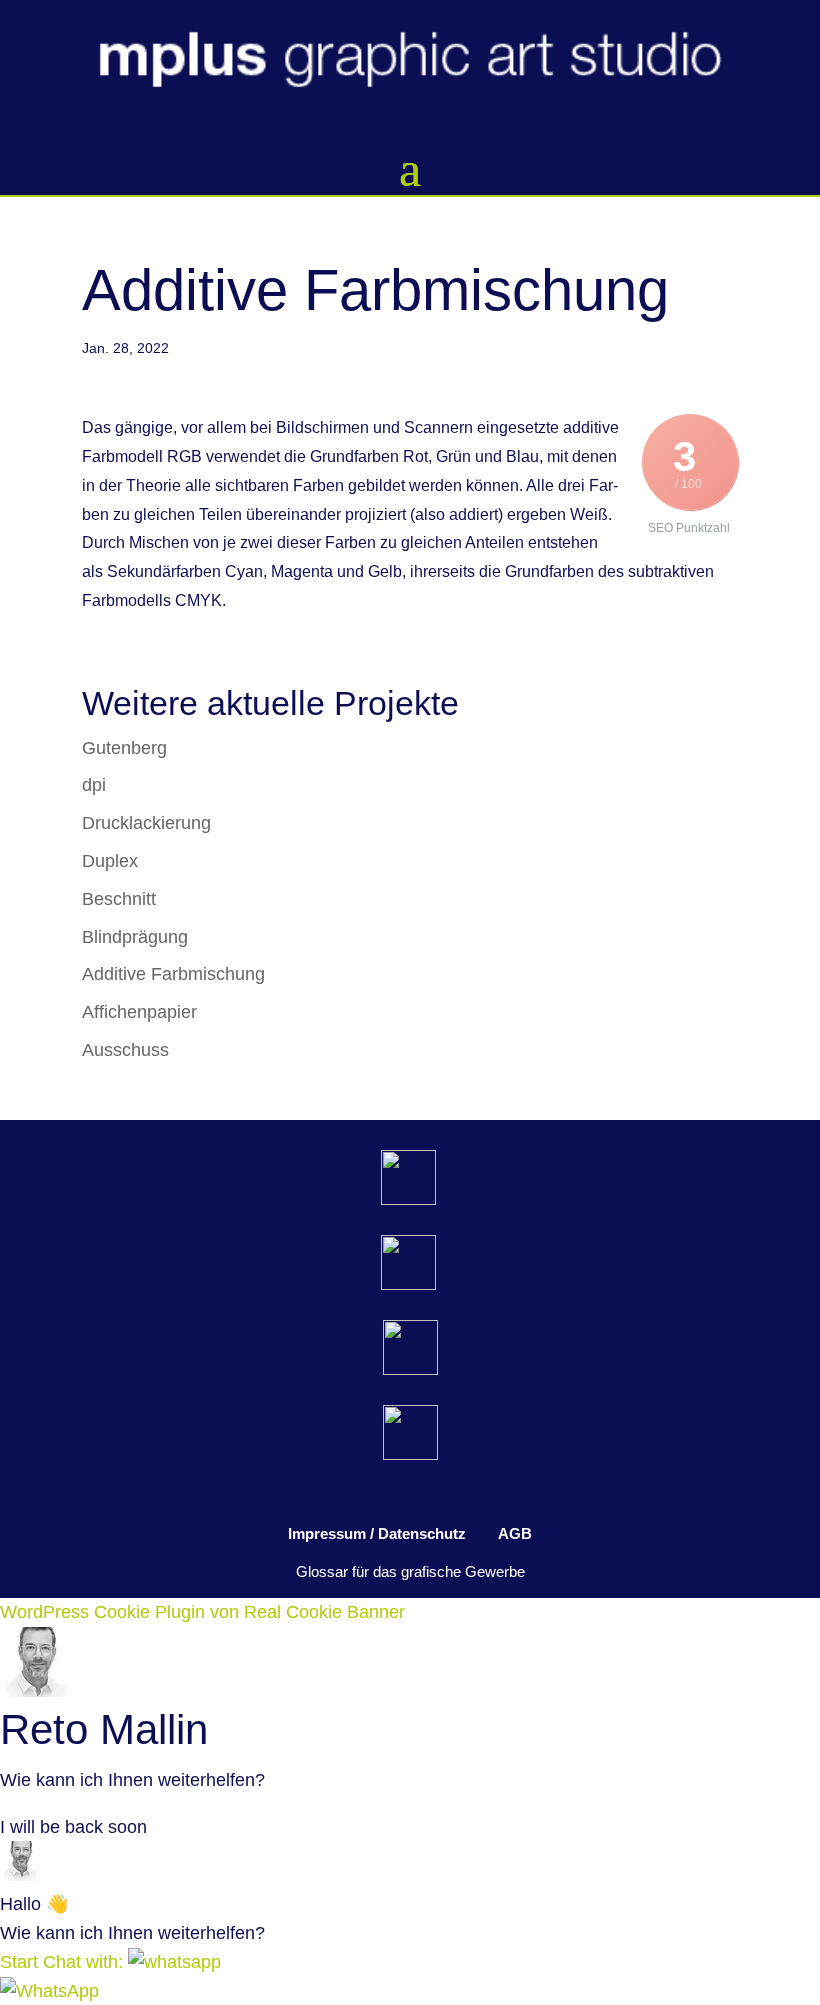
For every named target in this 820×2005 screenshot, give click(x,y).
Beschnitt (119, 899)
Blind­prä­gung (135, 937)
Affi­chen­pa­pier (139, 1012)
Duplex (110, 861)
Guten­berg (124, 748)
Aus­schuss (125, 1050)
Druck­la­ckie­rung (146, 823)
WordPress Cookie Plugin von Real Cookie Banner (202, 1612)
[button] (110, 1962)
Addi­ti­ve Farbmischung (173, 974)
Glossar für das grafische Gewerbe (410, 1571)
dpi (94, 785)
